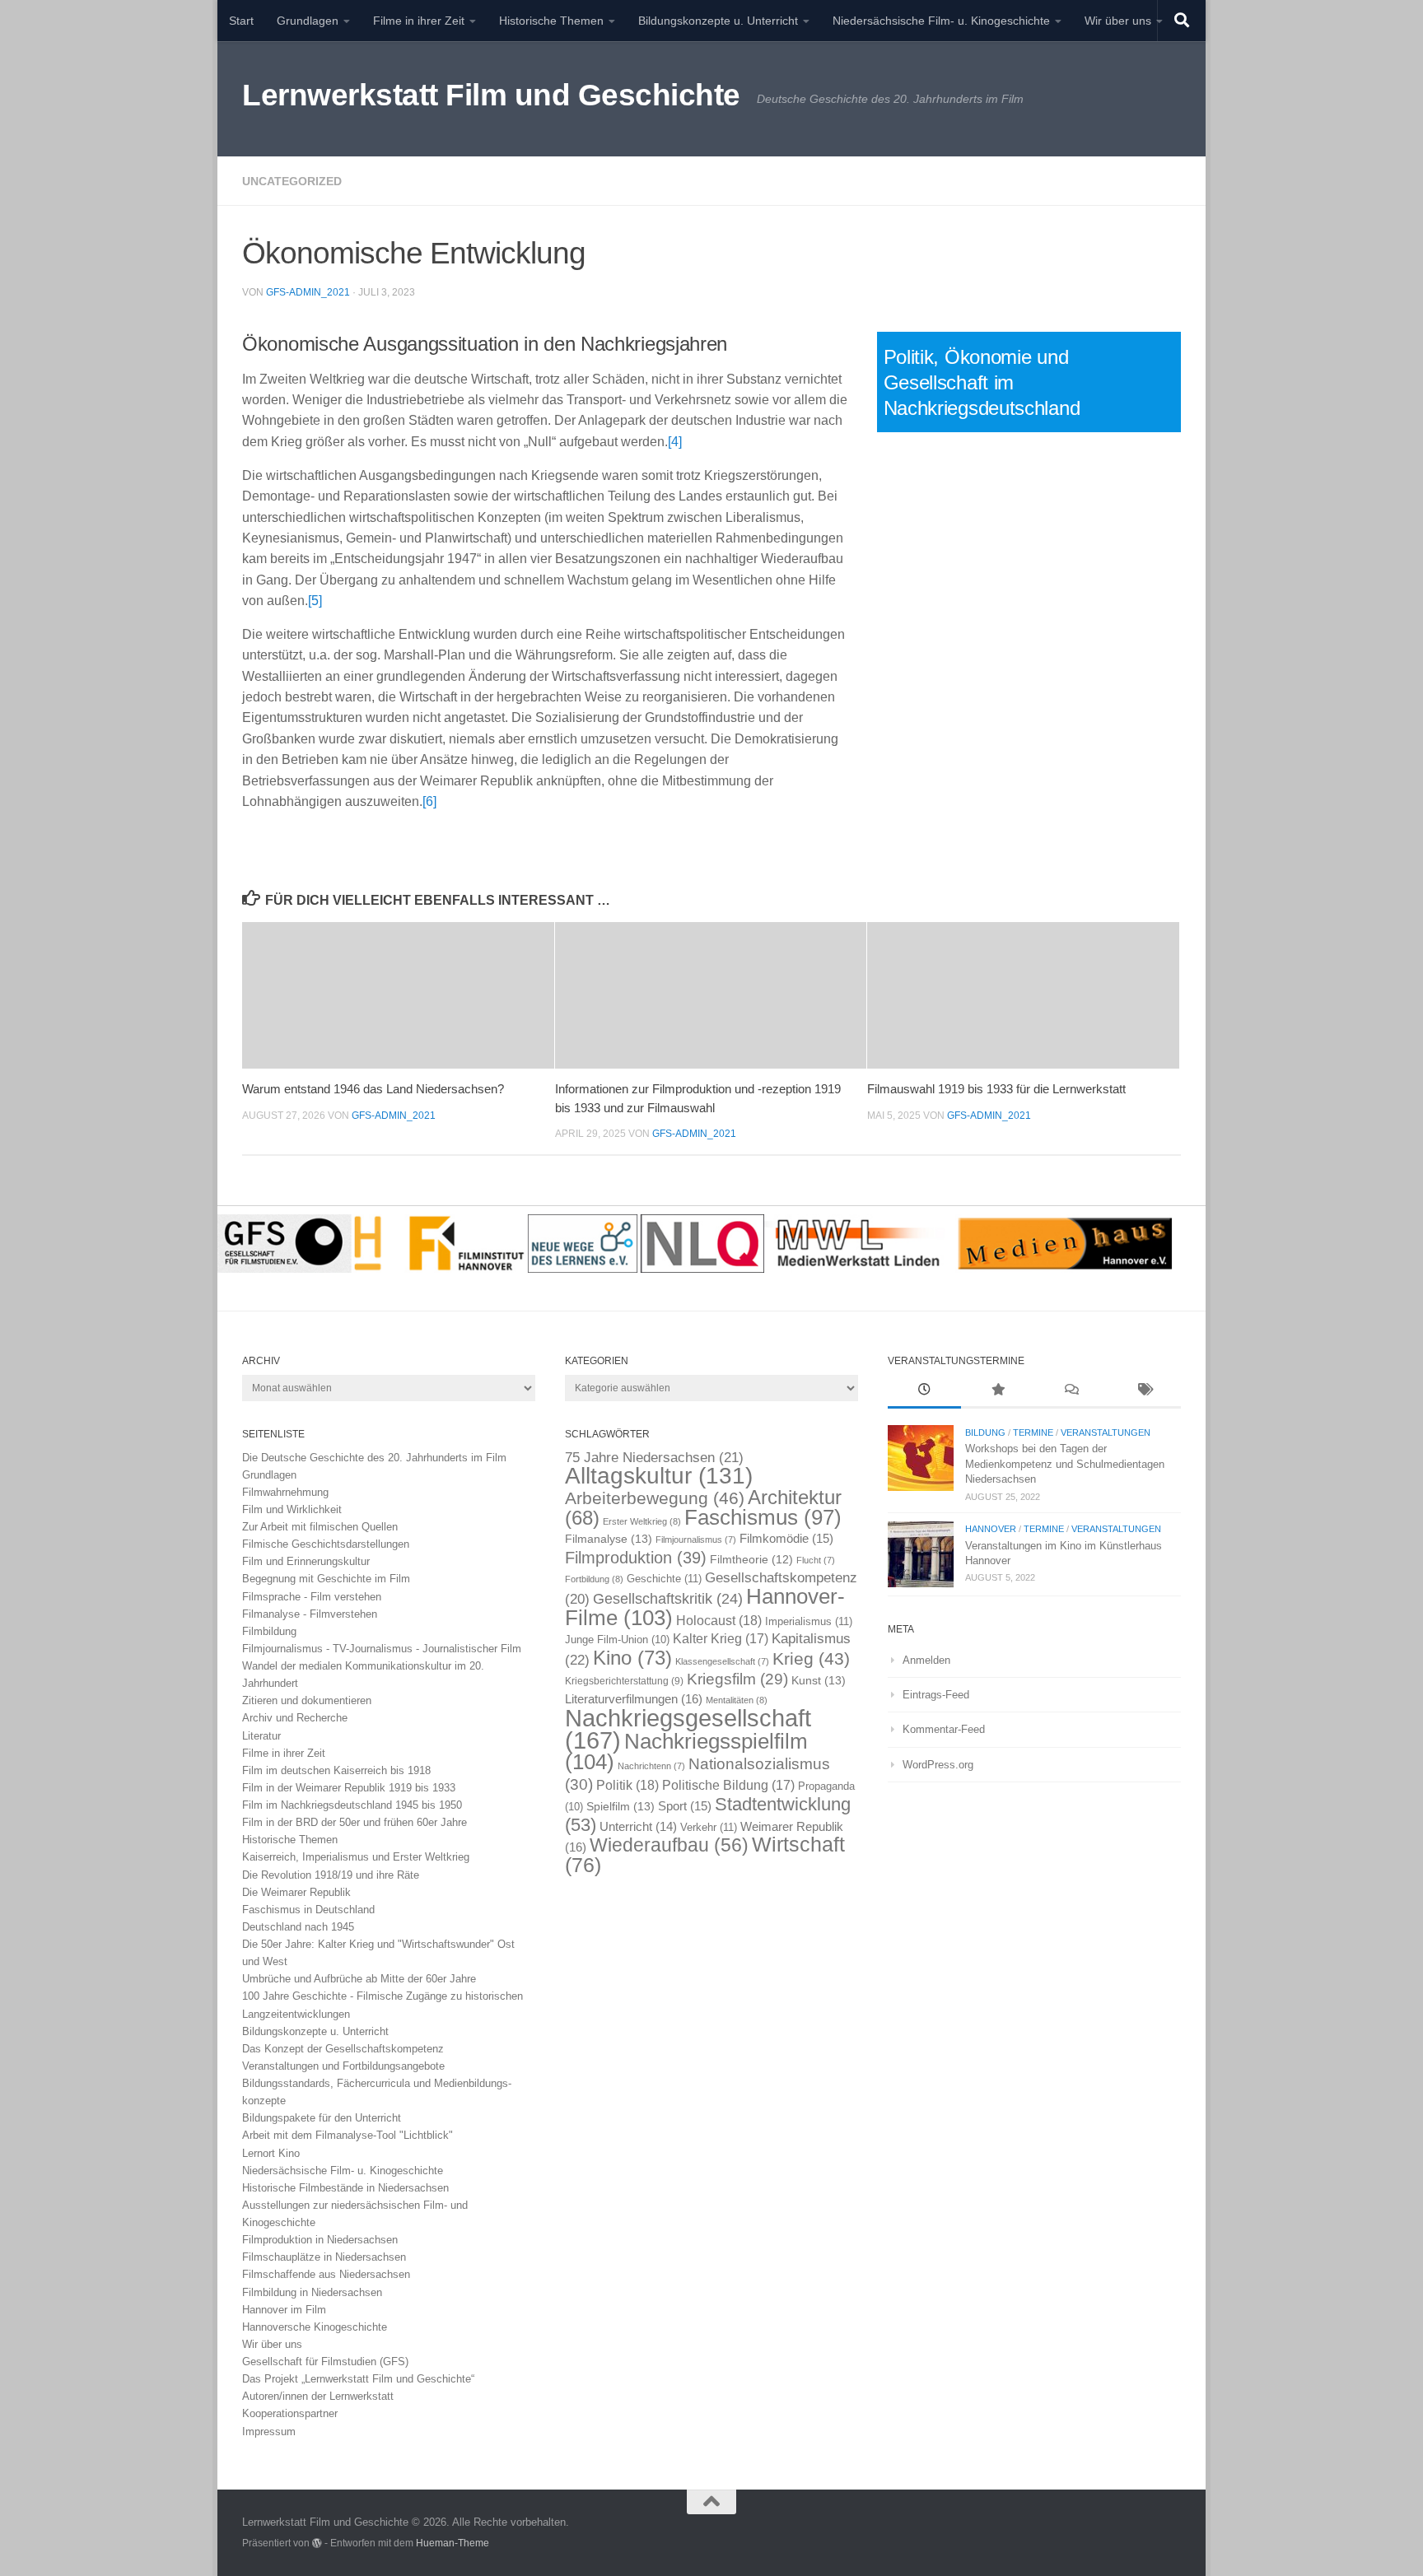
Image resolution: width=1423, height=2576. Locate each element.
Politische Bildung (728, 1785)
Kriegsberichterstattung (624, 1681)
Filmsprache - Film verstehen (312, 1597)
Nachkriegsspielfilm (686, 1751)
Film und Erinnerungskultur (306, 1561)
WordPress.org (938, 1765)
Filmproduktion (636, 1557)
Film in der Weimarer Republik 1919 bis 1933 (349, 1788)
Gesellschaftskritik (668, 1599)
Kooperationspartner (290, 2413)
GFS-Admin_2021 (308, 292)
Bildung (985, 1432)
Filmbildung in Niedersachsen (312, 2292)
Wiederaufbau (669, 1845)
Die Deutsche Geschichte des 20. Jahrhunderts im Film (374, 1458)
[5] (315, 601)
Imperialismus (809, 1621)
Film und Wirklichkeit (292, 1509)
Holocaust (719, 1621)
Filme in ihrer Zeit (419, 21)
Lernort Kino (271, 2153)
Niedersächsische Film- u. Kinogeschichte (941, 21)
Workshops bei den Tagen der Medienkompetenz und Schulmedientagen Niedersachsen (1065, 1464)
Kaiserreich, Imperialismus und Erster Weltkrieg (356, 1857)
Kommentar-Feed (944, 1729)
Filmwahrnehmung (285, 1492)
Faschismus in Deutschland (308, 1910)
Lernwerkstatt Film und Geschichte (491, 95)
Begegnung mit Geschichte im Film (326, 1579)
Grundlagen (308, 21)
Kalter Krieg (721, 1639)
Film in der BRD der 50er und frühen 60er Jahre (355, 1822)
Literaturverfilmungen (634, 1699)
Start (241, 21)
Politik (628, 1785)
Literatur (261, 1736)
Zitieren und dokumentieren (307, 1700)
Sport (685, 1806)
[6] (429, 801)
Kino (632, 1658)
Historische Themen (551, 21)
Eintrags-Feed (936, 1695)
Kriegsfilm (737, 1679)
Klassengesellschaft (722, 1661)
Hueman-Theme (453, 2543)
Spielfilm (621, 1806)
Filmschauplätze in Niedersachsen (324, 2257)
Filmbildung (269, 1631)
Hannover (991, 1529)
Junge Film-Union (617, 1640)
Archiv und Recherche (295, 1718)
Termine (1033, 1432)
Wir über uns (1118, 21)
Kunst (819, 1680)
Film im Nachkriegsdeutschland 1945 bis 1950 (352, 1805)
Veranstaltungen (1106, 1432)
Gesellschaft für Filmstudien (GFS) (325, 2362)
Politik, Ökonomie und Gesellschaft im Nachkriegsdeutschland (982, 382)
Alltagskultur (659, 1476)
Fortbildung (594, 1579)
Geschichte (664, 1579)
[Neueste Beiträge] (924, 1391)
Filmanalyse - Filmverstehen (310, 1614)
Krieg (811, 1658)
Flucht (816, 1560)
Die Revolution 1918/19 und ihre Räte (331, 1875)
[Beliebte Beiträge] (998, 1391)
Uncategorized (292, 181)
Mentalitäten (737, 1700)
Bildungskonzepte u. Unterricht (718, 21)
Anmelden (926, 1660)
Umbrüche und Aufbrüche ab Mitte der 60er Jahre (359, 1979)
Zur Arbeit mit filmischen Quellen (320, 1527)
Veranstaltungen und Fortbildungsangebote (343, 2066)
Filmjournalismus (696, 1540)
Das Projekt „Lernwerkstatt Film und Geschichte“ (358, 2379)
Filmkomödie (786, 1539)
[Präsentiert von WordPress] (317, 2543)
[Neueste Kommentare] (1071, 1391)
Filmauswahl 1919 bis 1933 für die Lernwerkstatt (996, 1089)
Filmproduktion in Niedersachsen (320, 2240)
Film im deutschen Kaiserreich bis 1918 (336, 1770)
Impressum (269, 2432)
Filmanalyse (609, 1539)
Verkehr (709, 1827)
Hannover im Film (284, 2310)
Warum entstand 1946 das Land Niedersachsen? (373, 1089)
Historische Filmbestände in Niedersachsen (345, 2188)
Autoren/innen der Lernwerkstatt (318, 2396)
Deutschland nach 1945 (298, 1927)
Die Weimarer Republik (296, 1892)
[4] (675, 442)
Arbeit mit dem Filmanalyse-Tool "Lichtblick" (348, 2135)
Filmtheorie (751, 1560)
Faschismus (763, 1517)
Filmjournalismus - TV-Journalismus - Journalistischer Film (382, 1649)
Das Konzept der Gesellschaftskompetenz (343, 2049)
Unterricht (638, 1827)
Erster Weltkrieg (642, 1521)
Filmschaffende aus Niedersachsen (326, 2274)
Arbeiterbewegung (655, 1498)
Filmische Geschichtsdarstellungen (326, 1544)
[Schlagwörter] (1144, 1391)
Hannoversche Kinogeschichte (315, 2327)
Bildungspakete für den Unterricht (322, 2118)
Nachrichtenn (651, 1766)
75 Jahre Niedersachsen (654, 1458)
